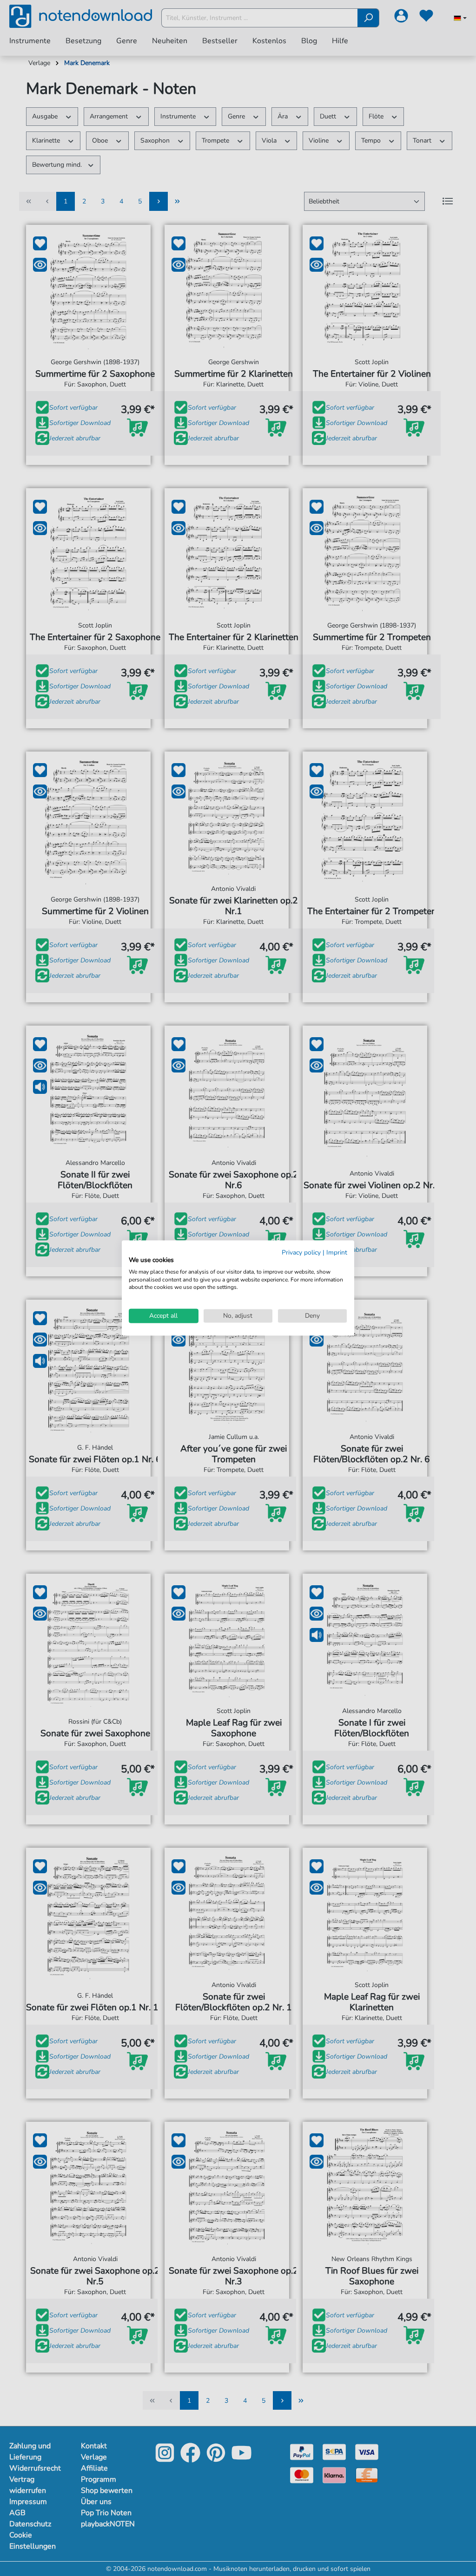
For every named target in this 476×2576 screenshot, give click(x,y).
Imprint (337, 1252)
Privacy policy (301, 1252)
